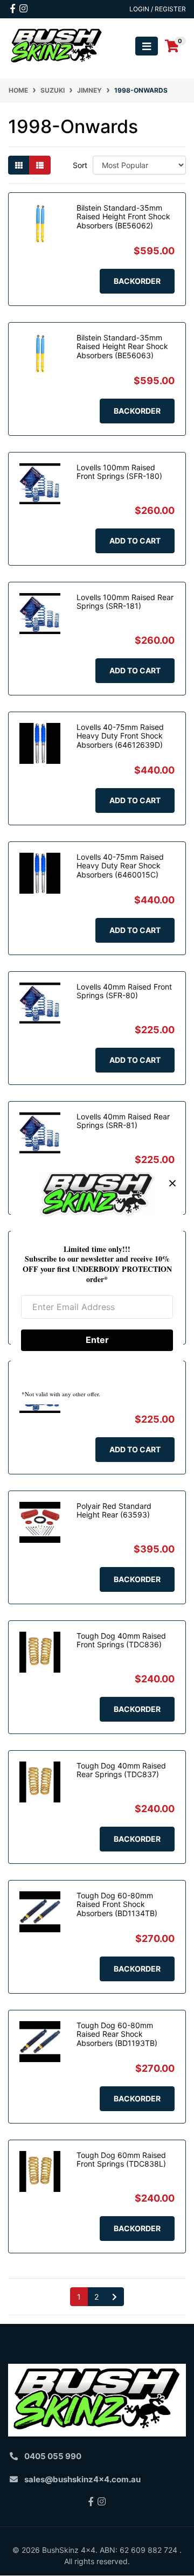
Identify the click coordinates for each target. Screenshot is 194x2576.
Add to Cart (135, 541)
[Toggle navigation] (147, 46)
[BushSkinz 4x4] (57, 46)
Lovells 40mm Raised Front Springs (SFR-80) (124, 991)
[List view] (40, 165)
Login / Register (158, 9)
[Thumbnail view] (19, 165)
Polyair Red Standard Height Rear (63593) (114, 1510)
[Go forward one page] (115, 2297)
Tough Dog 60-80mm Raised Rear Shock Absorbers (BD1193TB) (117, 2034)
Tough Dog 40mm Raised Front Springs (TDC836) (121, 1640)
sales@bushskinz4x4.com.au (82, 2479)
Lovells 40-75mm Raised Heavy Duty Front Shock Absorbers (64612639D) (120, 736)
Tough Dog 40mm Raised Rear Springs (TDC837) (121, 1770)
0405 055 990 (53, 2456)
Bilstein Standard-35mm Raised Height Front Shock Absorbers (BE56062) (123, 217)
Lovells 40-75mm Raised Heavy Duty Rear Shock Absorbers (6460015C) (120, 866)
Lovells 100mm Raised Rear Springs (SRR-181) (125, 602)
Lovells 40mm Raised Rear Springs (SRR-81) (123, 1121)
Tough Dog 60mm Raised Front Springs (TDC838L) (121, 2160)
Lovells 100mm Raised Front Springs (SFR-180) (119, 472)
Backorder (137, 281)
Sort (80, 165)
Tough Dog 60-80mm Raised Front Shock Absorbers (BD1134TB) (117, 1905)
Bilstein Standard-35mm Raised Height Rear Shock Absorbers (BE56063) (122, 347)
